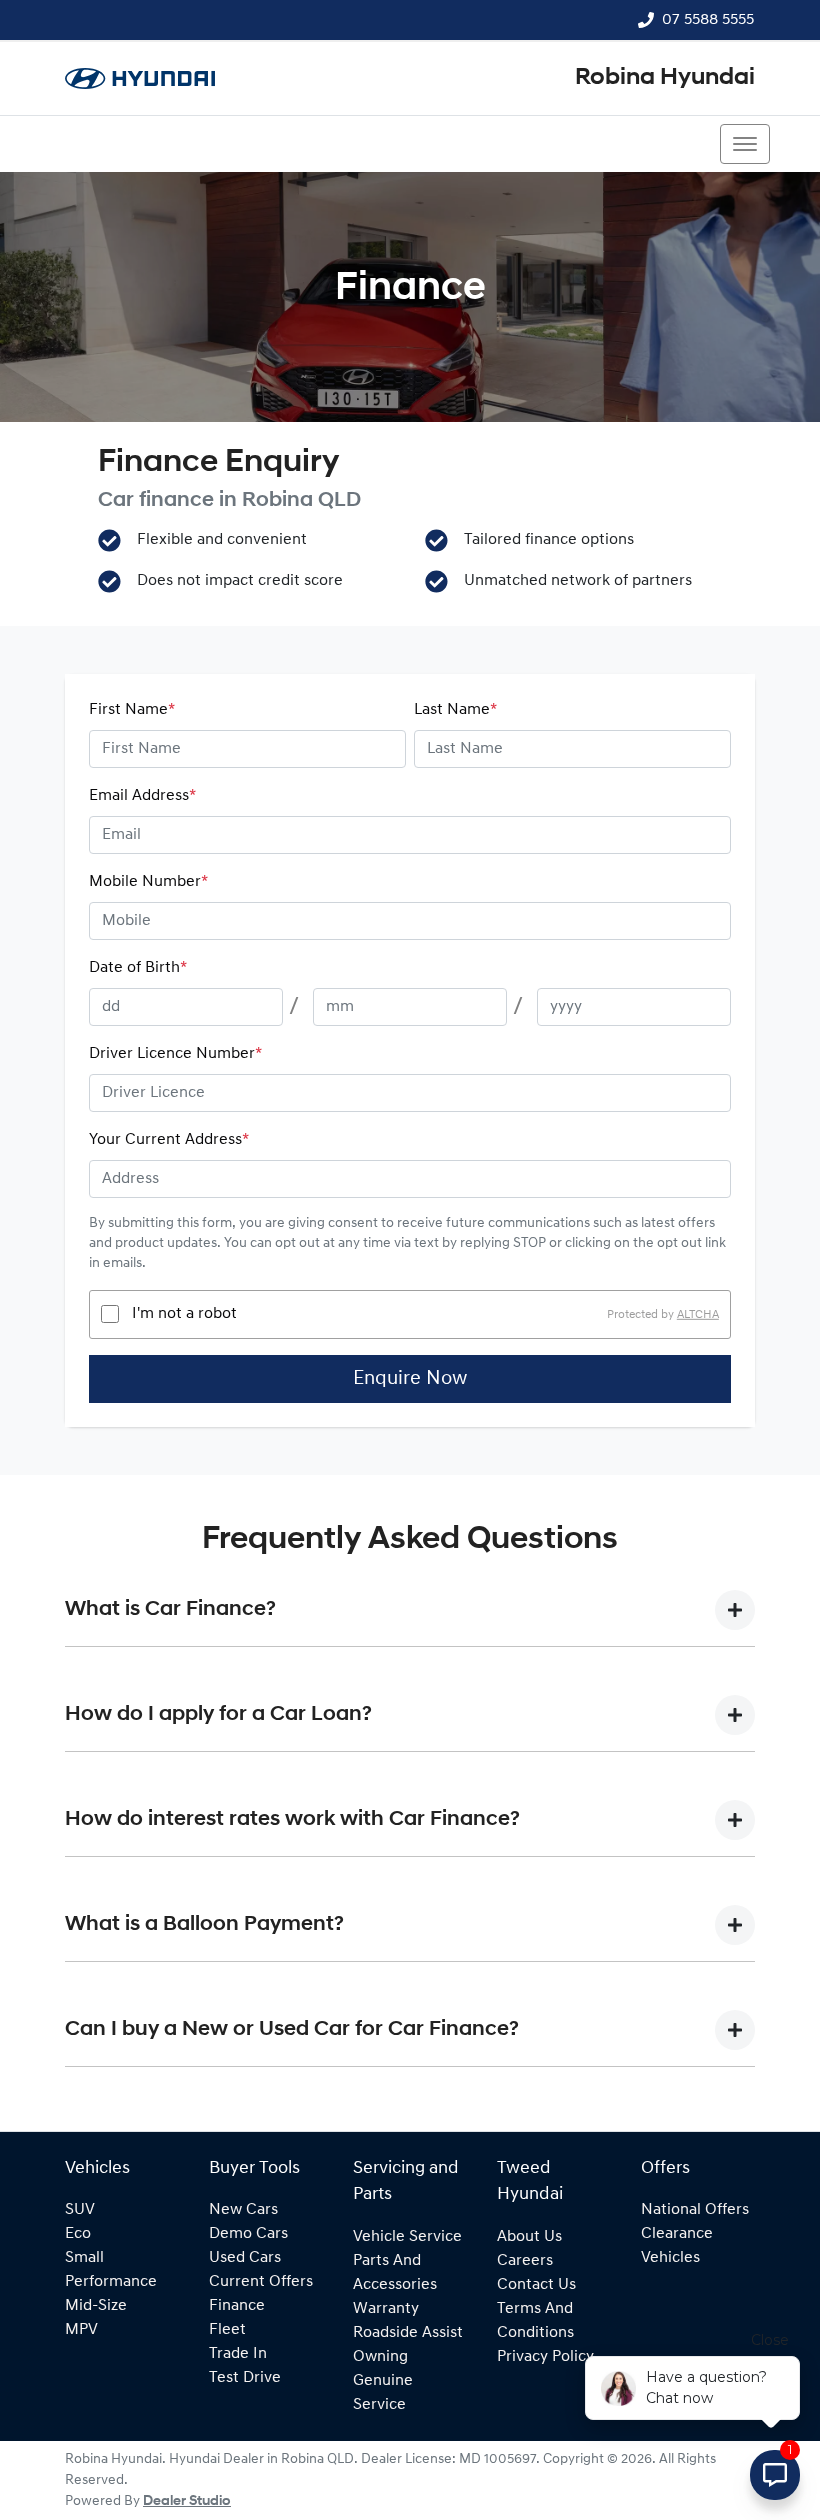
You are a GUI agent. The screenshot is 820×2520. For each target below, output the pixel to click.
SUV (80, 2210)
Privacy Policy (545, 2357)
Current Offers (261, 2282)
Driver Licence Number (175, 1054)
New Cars (243, 2210)
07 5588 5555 (708, 20)
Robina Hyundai (665, 78)
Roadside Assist (408, 2333)
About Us (529, 2237)
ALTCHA (698, 1314)
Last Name (455, 710)
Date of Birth (138, 968)
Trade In (238, 2354)
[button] (745, 144)
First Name (132, 710)
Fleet (227, 2330)
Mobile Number (148, 882)
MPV (81, 2330)
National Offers (695, 2210)
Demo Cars (248, 2234)
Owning (380, 2357)
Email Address (142, 796)
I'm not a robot (184, 1314)
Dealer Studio (187, 2501)
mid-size (96, 2306)
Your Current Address (169, 1140)
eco (78, 2234)
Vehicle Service (407, 2237)
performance (111, 2282)
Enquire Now (410, 1379)
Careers (525, 2261)
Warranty (386, 2309)
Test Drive (245, 2378)
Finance (237, 2306)
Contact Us (536, 2285)
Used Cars (245, 2258)
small (84, 2258)
